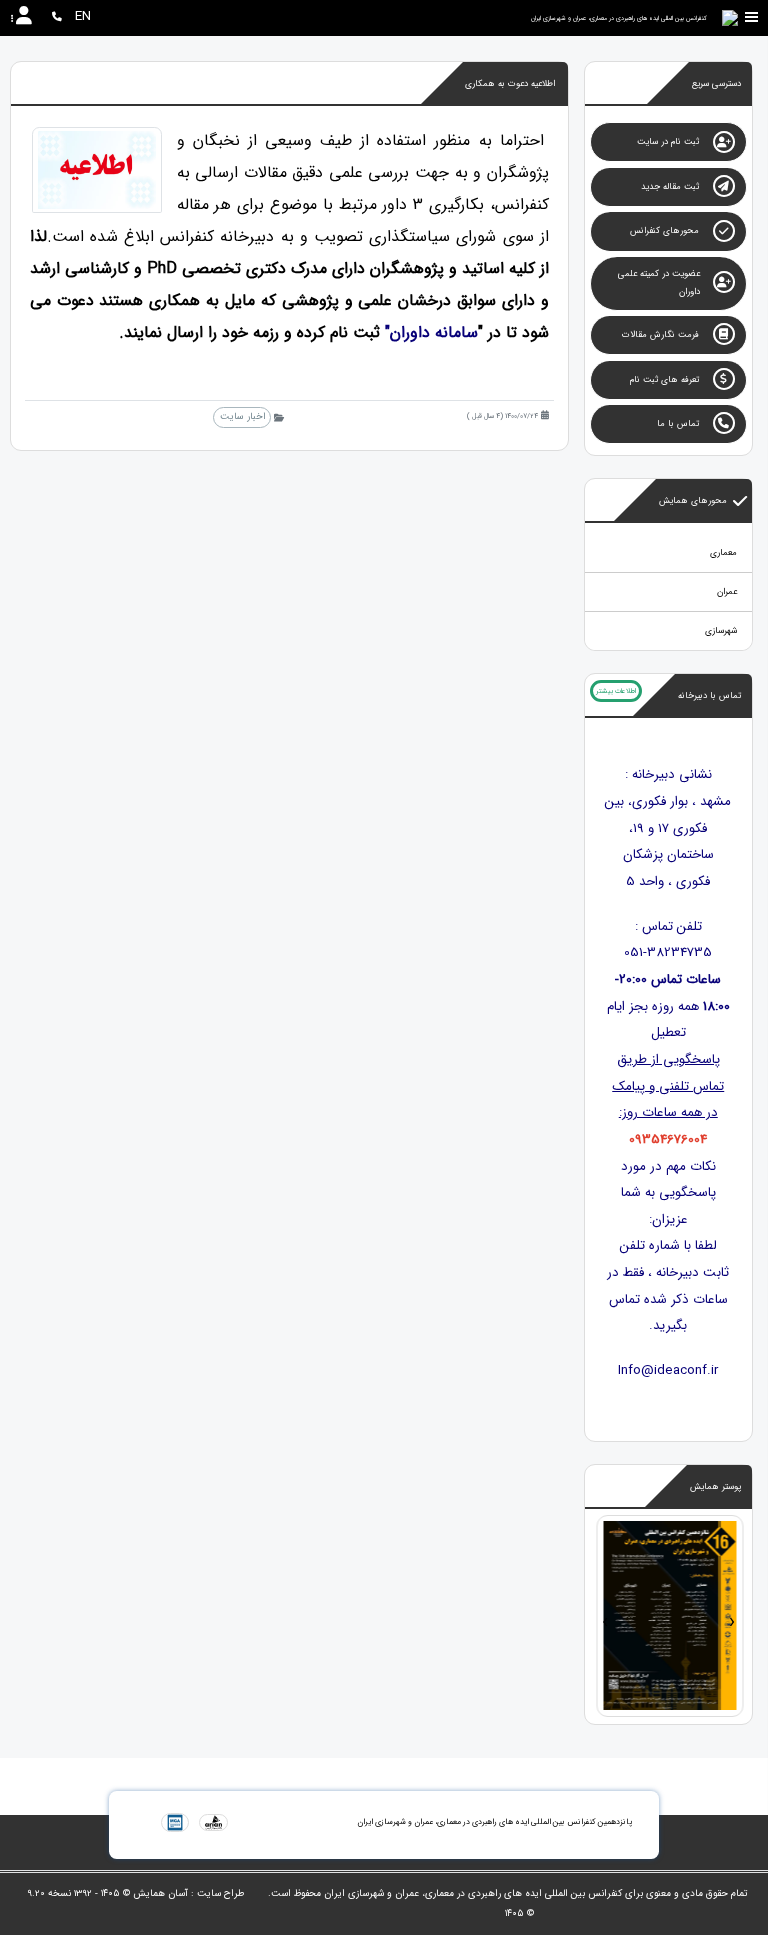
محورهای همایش (693, 501)
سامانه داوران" (431, 332)
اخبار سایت (242, 416)
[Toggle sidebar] (752, 17)
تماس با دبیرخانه (709, 696)
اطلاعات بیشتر (616, 691)
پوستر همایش (715, 1487)
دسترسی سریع (716, 84)
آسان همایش (160, 1893)
